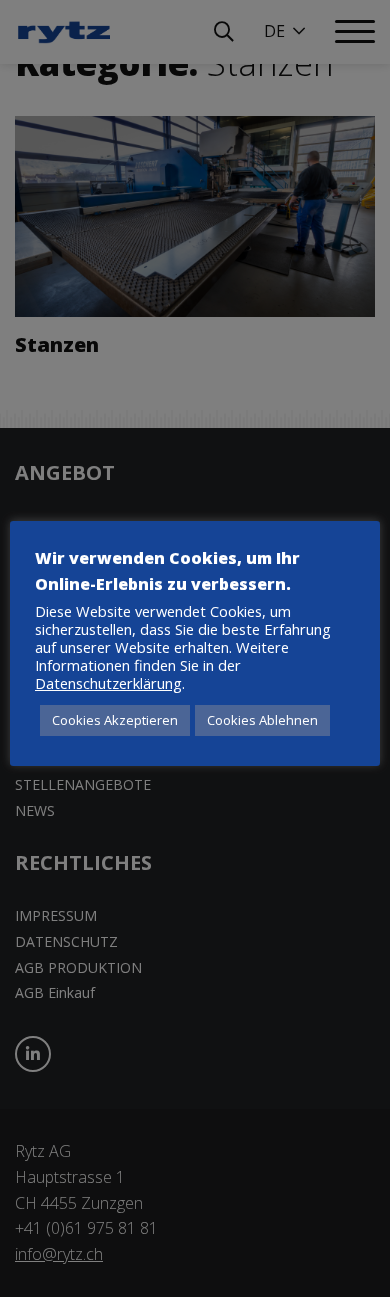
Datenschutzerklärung (108, 683)
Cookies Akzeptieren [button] (115, 720)
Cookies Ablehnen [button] (262, 720)
